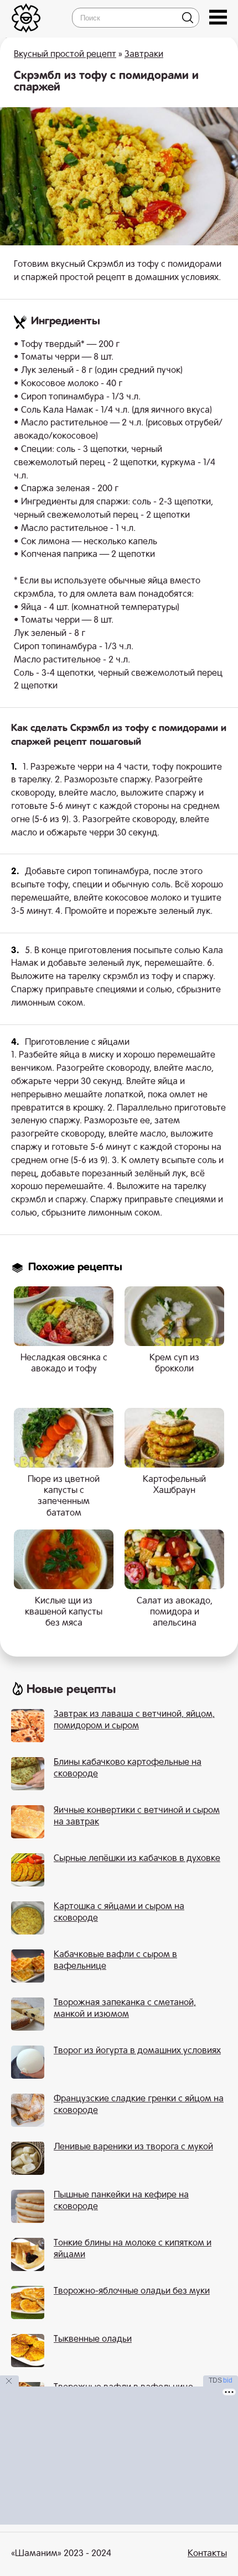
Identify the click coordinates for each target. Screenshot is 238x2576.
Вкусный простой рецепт (65, 55)
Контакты (207, 2554)
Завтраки (144, 55)
